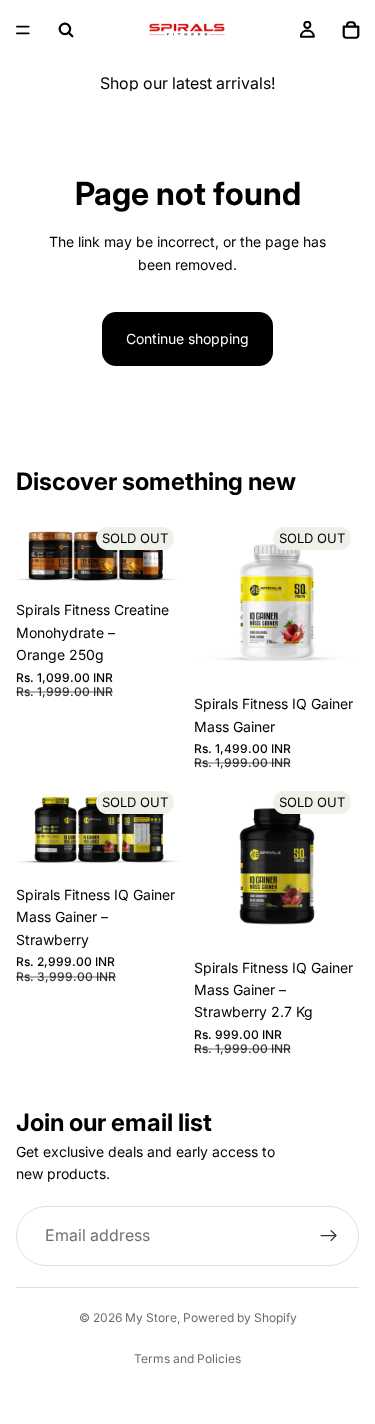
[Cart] (351, 30)
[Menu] (23, 30)
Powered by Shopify (240, 1317)
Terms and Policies (187, 1358)
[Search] (66, 30)
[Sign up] (329, 1236)
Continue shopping (187, 338)
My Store (151, 1317)
